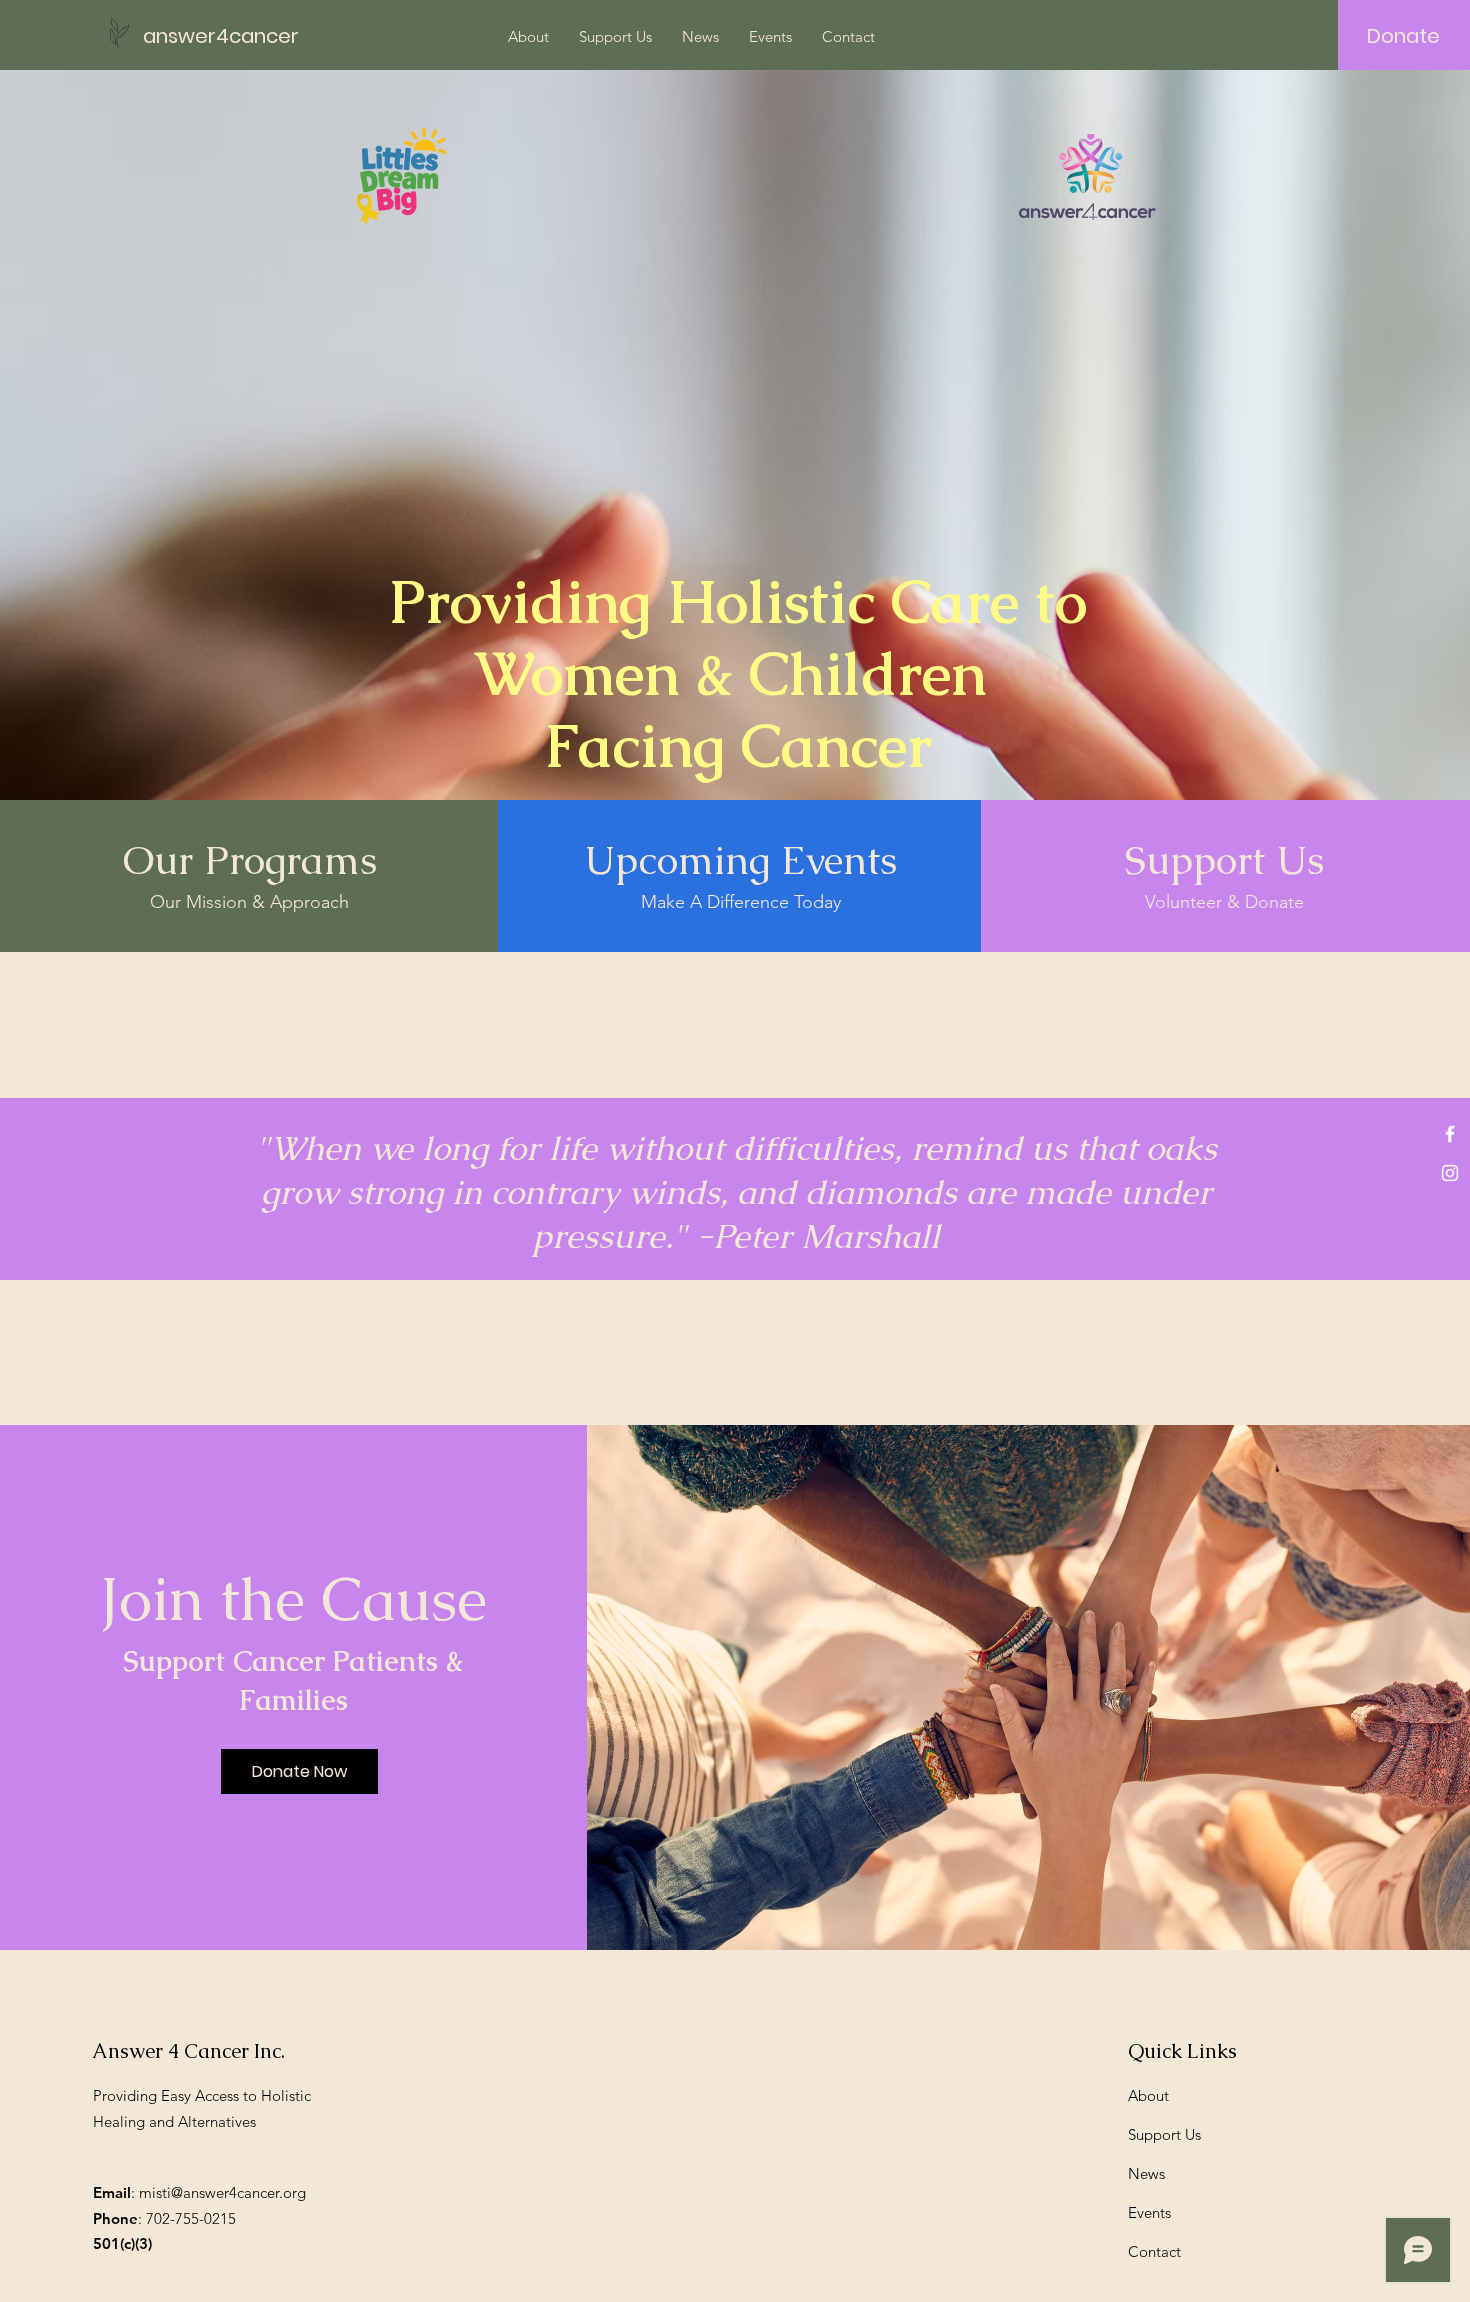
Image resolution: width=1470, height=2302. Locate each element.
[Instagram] (1450, 1173)
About (1148, 2095)
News (1146, 2173)
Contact (1154, 2251)
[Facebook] (1450, 1134)
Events (1149, 2212)
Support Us (1164, 2134)
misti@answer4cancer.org (222, 2192)
